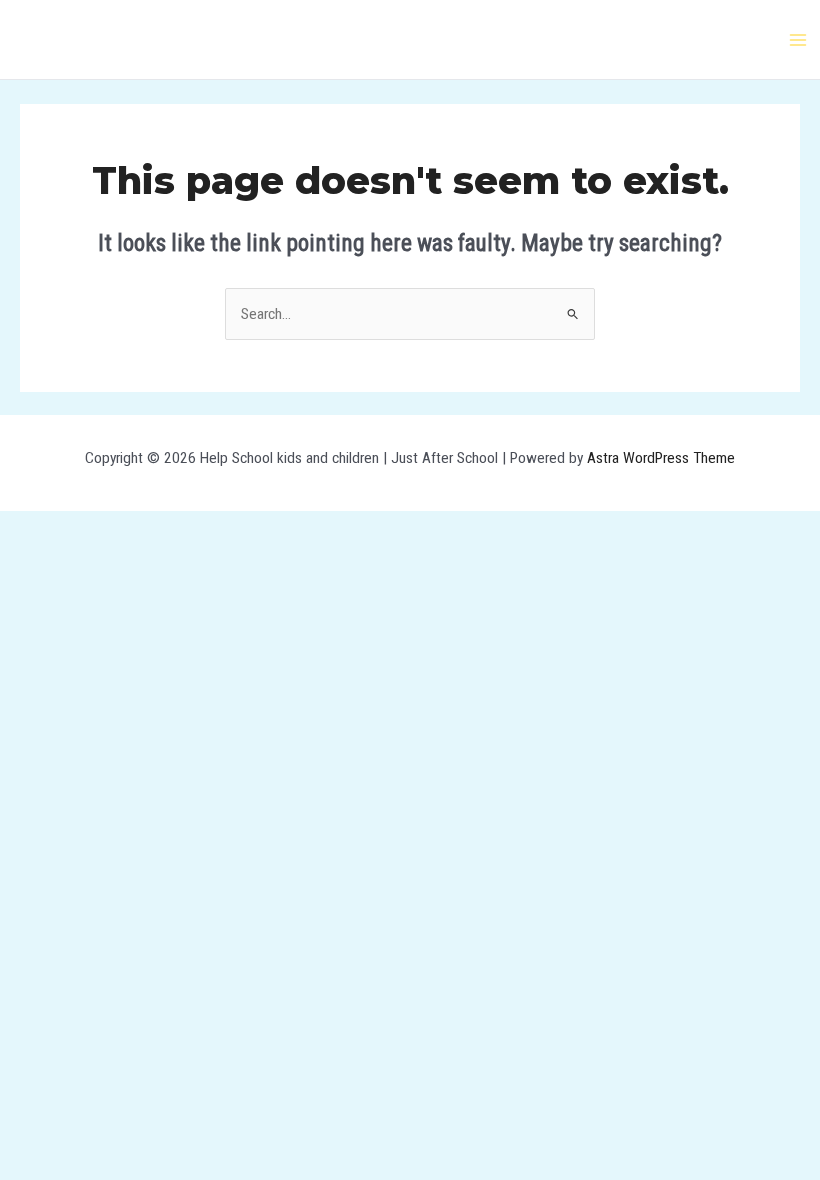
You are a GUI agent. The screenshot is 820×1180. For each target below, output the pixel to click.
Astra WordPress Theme (661, 458)
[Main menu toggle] (798, 39)
